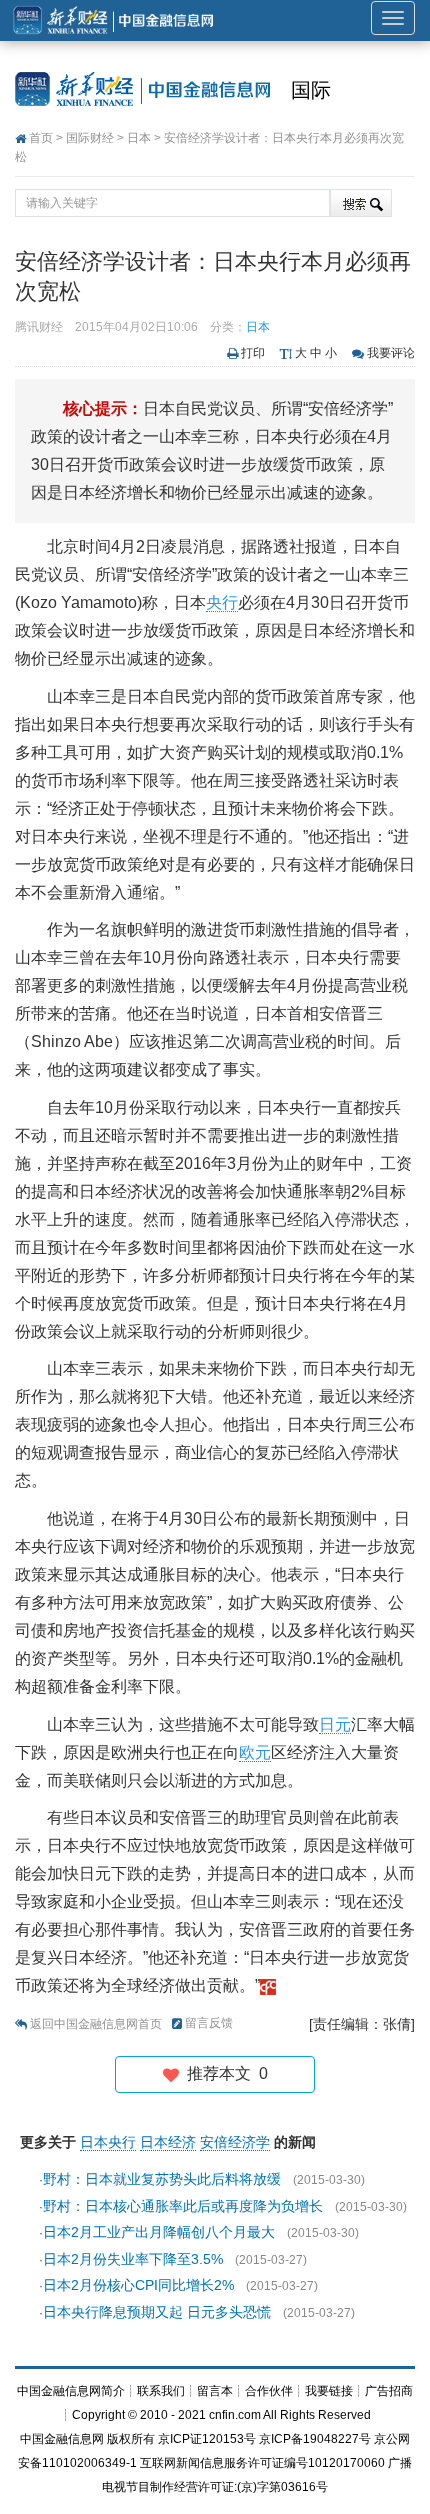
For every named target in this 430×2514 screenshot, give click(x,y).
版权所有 (131, 2439)
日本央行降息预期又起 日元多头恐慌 (157, 2312)
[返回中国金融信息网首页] (268, 1985)
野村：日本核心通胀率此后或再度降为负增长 (183, 2206)
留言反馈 (209, 2023)
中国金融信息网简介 (71, 2391)
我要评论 (391, 353)
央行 (222, 602)
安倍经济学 (235, 2142)
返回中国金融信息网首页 (96, 2024)
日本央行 (108, 2142)
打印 (253, 353)
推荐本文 (223, 2073)
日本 (139, 138)
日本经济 (168, 2142)
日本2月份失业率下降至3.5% (133, 2259)
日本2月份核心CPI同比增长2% (138, 2285)
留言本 (215, 2391)
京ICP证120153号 (207, 2439)
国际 (311, 90)
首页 (41, 138)
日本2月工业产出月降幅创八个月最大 (159, 2232)
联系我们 (161, 2391)
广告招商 (389, 2391)
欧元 (255, 1752)
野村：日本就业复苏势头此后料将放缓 (162, 2179)
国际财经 (90, 138)
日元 (335, 1724)
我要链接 (329, 2391)
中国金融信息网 (62, 2439)
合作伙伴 (269, 2391)
